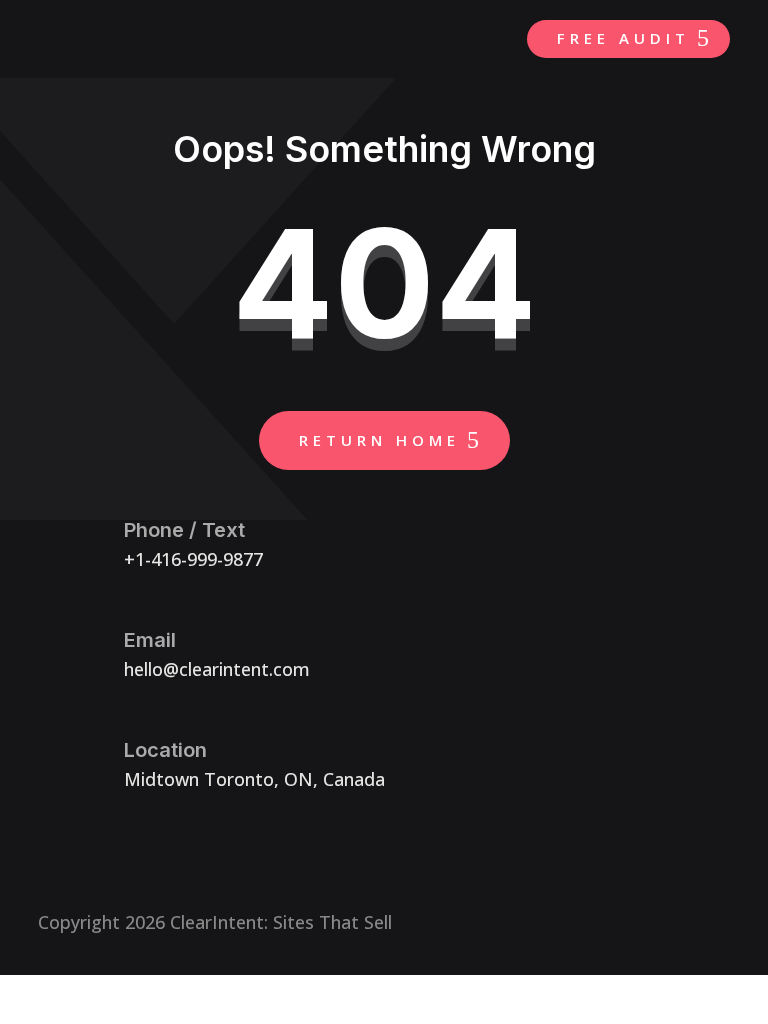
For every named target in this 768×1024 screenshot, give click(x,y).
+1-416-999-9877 (193, 559)
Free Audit (623, 38)
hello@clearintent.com (217, 669)
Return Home (379, 440)
